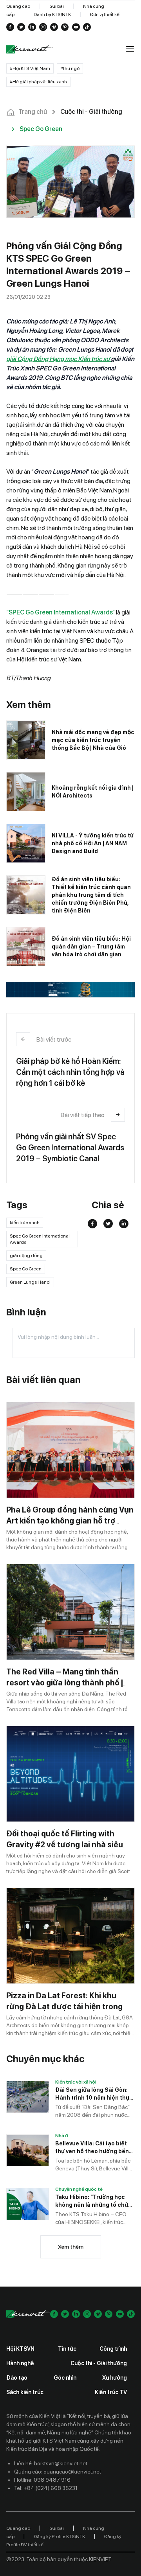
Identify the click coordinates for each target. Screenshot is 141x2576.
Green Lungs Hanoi (30, 1282)
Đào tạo (17, 2378)
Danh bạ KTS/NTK (52, 14)
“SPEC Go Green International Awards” (61, 612)
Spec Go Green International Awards (40, 1239)
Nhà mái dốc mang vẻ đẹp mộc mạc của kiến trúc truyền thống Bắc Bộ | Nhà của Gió (93, 740)
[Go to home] (30, 49)
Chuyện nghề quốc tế (79, 2189)
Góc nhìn (65, 2378)
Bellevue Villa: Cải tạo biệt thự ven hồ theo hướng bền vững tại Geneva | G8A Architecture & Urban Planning (92, 2148)
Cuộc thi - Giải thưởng (99, 2363)
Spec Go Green (26, 1269)
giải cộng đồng (26, 1256)
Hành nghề (20, 2363)
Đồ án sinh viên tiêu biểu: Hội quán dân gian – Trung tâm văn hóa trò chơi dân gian (91, 947)
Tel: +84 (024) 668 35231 (46, 2488)
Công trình (113, 2349)
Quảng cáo (18, 6)
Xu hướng (115, 2378)
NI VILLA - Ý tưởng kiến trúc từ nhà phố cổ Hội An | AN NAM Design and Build (93, 843)
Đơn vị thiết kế (105, 14)
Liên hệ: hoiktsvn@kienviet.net (51, 2463)
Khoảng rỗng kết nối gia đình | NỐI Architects (93, 792)
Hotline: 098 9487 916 (42, 2480)
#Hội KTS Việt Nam (30, 68)
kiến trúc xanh (25, 1223)
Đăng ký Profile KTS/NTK (59, 2536)
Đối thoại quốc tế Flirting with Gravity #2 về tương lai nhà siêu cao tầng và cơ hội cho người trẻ (66, 1845)
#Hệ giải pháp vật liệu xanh (38, 82)
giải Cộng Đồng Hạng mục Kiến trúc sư (59, 359)
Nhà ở (62, 2136)
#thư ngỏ (70, 68)
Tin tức (67, 2349)
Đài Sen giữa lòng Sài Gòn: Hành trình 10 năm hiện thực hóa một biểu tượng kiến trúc (94, 2094)
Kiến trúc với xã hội (76, 2082)
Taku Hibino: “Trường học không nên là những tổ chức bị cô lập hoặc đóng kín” (93, 2201)
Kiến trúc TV (111, 2392)
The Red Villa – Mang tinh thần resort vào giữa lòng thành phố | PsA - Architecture (65, 1683)
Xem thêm (71, 2247)
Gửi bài (57, 6)
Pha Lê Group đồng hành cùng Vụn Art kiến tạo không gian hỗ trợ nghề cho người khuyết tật (70, 1521)
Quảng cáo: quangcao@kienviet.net (58, 2472)
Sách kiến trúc (25, 2392)
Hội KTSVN (20, 2349)
